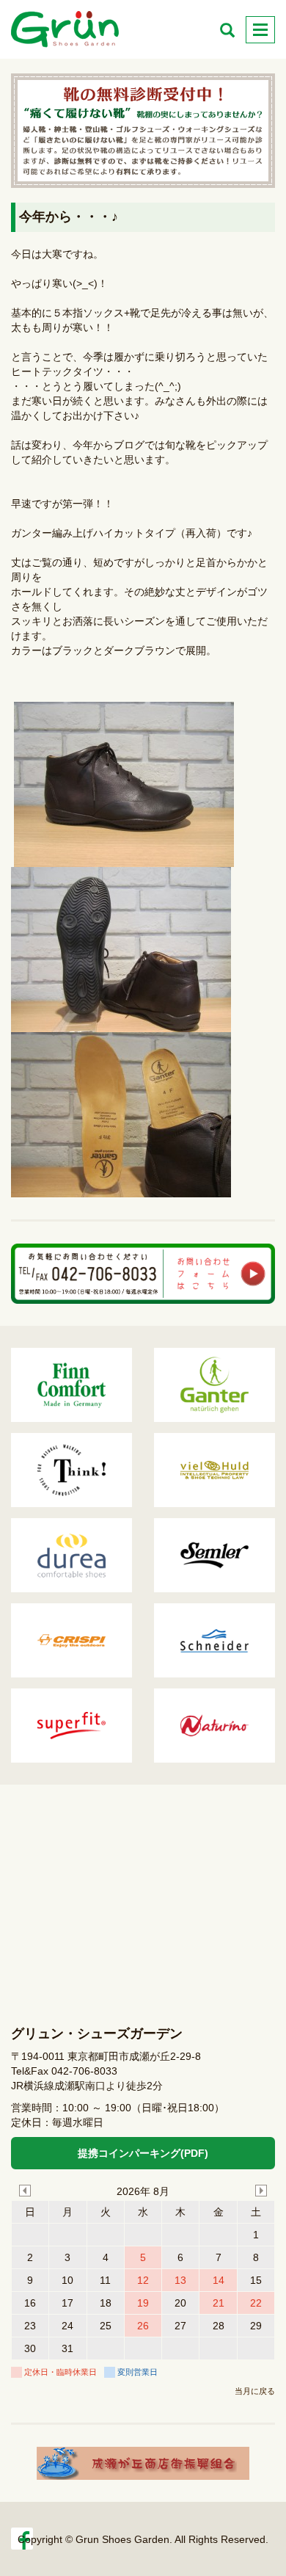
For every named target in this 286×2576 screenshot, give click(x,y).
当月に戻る (255, 2391)
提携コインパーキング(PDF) (143, 2153)
